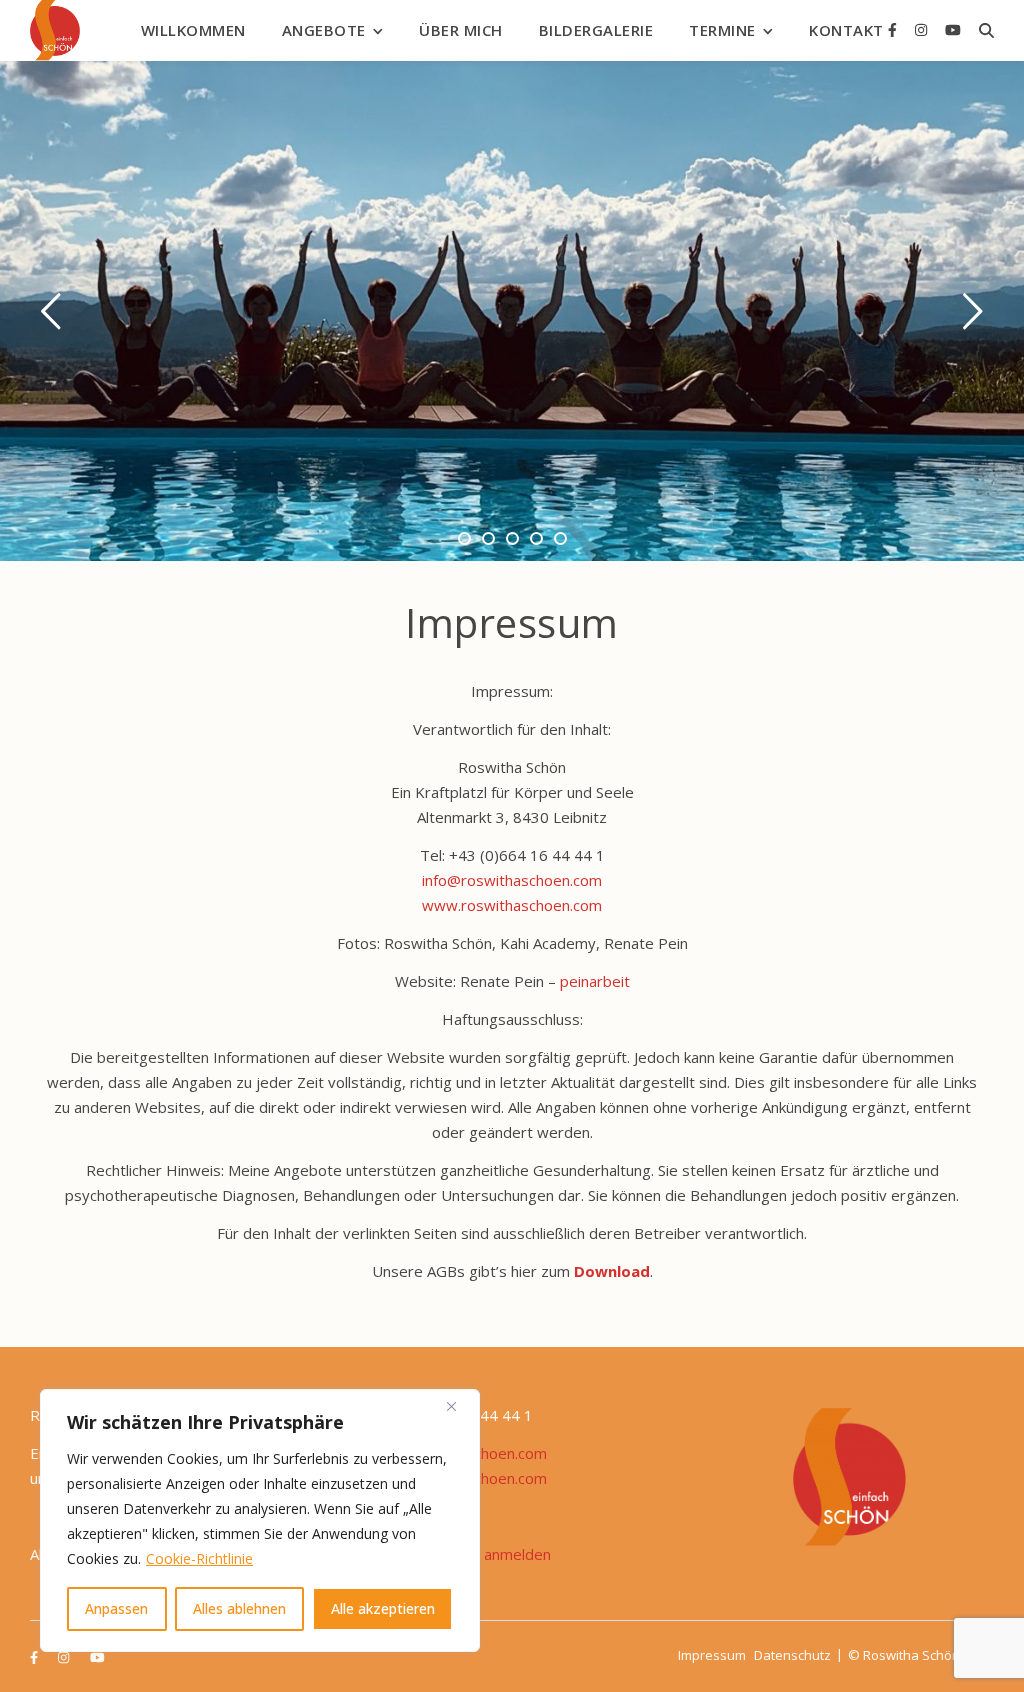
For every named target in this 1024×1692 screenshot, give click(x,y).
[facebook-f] (894, 29)
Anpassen (116, 1608)
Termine (722, 30)
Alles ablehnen (239, 1608)
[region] (260, 1520)
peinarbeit (595, 981)
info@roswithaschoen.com (512, 880)
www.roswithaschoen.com (512, 905)
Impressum (712, 1655)
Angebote (324, 30)
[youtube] (953, 29)
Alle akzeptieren (383, 1608)
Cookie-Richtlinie (199, 1558)
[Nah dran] (459, 1406)
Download (612, 1271)
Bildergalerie (596, 30)
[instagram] (923, 29)
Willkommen (193, 30)
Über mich (461, 30)
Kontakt (846, 30)
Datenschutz (792, 1655)
